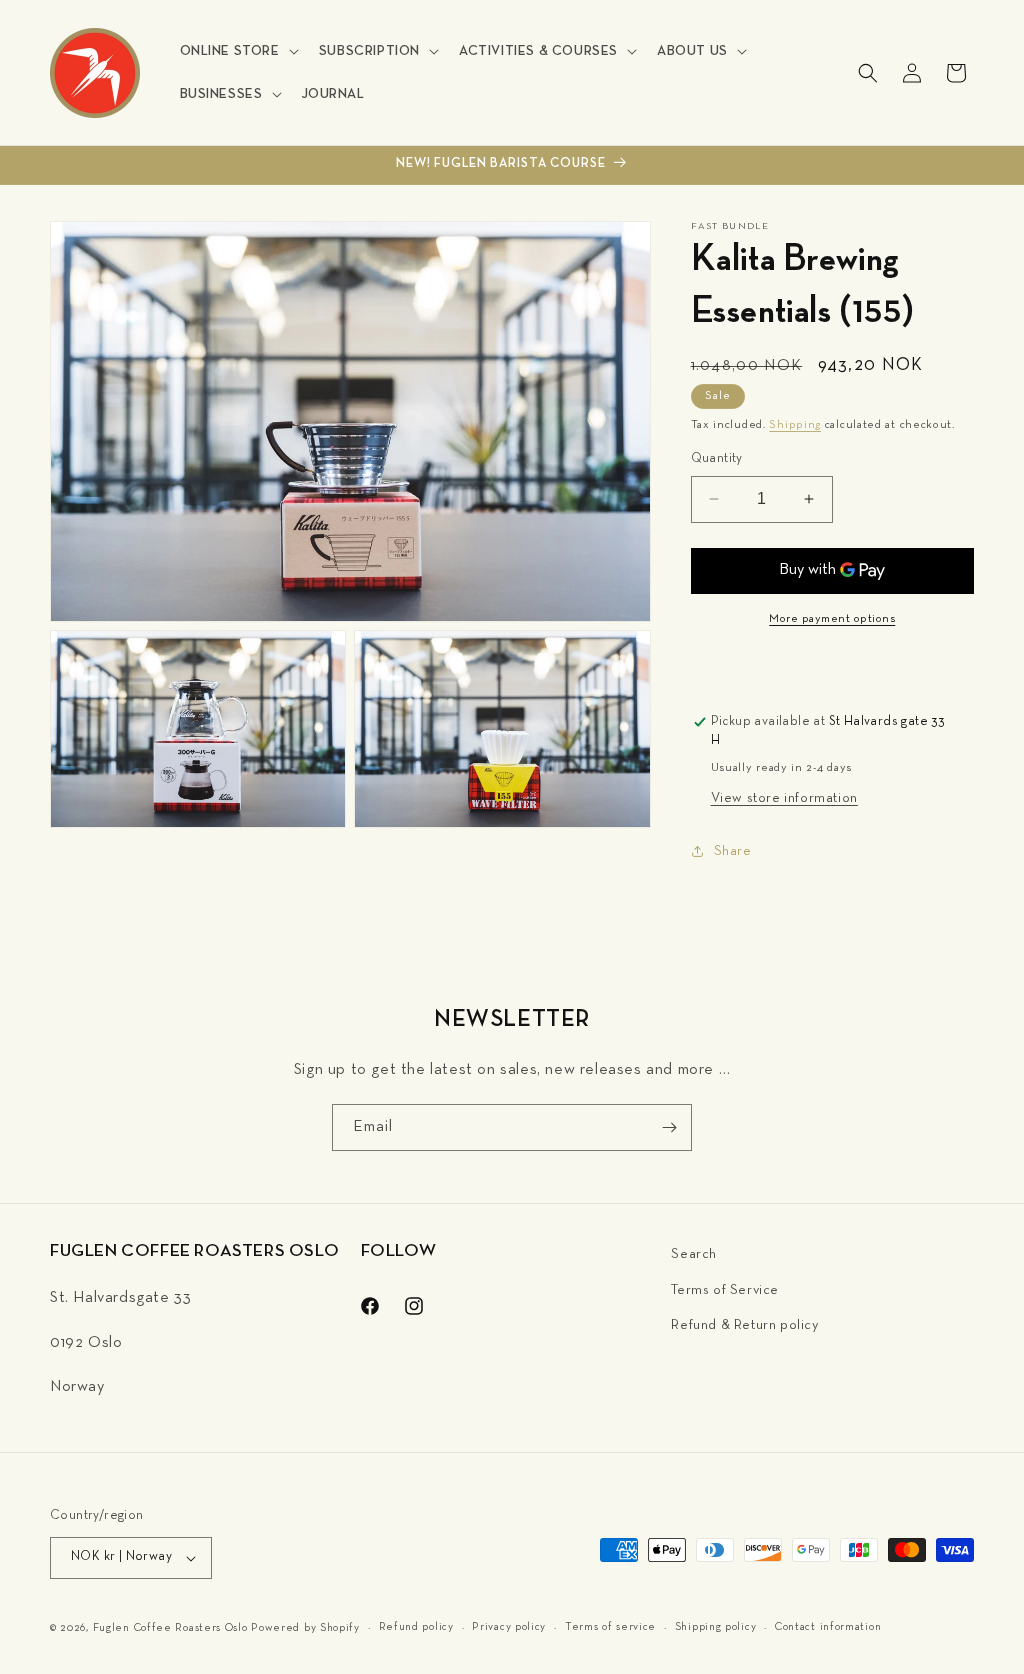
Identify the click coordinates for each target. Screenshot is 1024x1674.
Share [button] (733, 851)
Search (694, 1254)
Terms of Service (725, 1290)
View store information (784, 798)
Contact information (828, 1627)
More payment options (832, 619)
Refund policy (416, 1627)
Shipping (795, 425)
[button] (237, 51)
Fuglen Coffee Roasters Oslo (170, 1628)
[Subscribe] (669, 1127)
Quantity (717, 459)
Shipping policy (716, 1627)
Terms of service (610, 1627)
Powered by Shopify (305, 1628)
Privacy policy (509, 1627)
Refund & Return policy (744, 1325)
